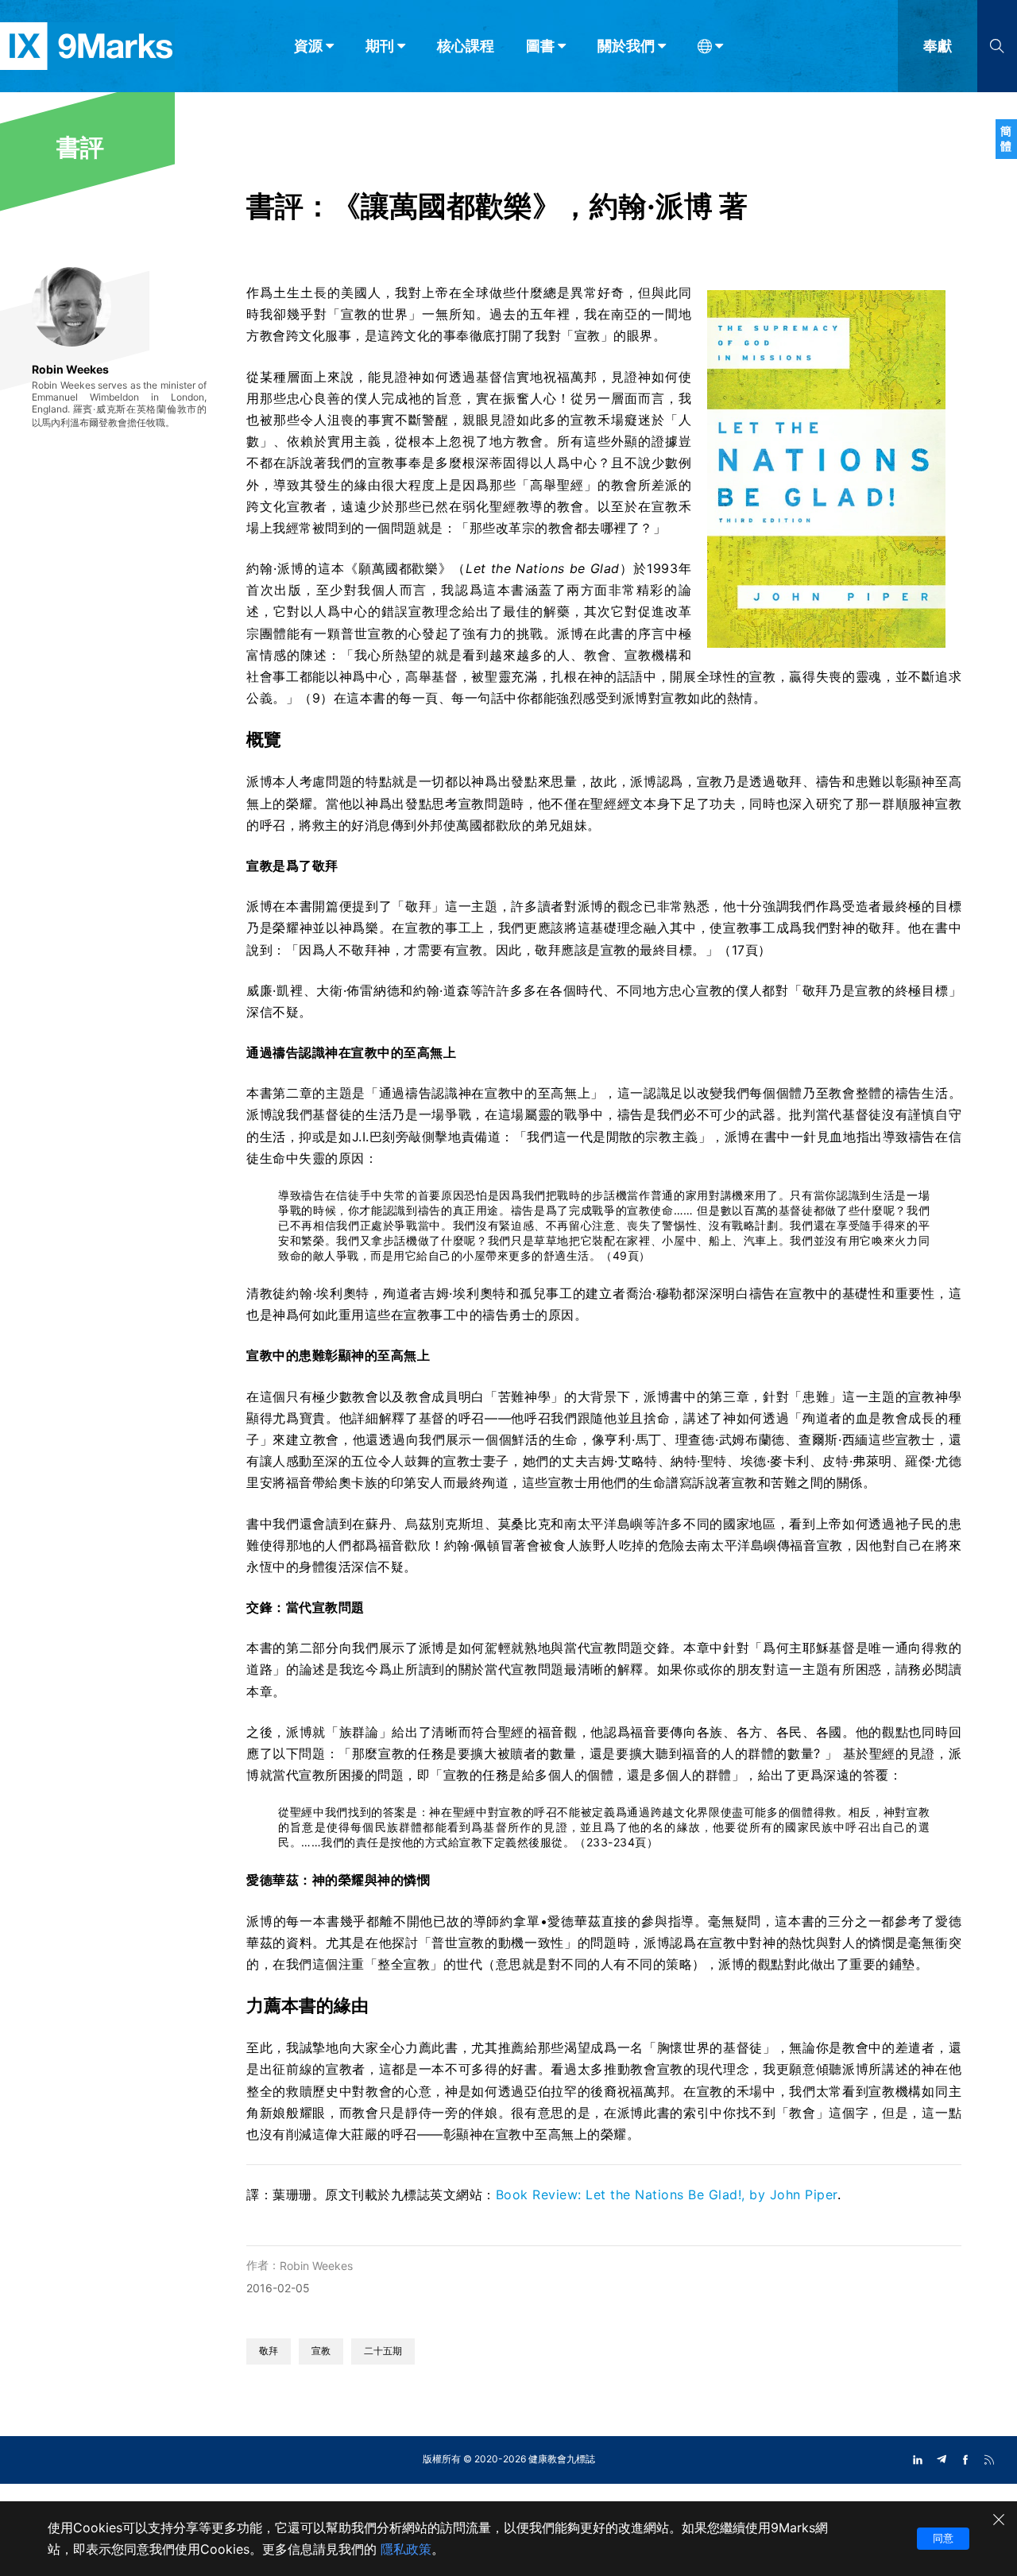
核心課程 (466, 46)
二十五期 (383, 2351)
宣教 (321, 2351)
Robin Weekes (316, 2266)
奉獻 (938, 46)
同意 (943, 2538)
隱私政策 (406, 2549)
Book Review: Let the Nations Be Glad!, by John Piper (667, 2194)
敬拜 (269, 2351)
